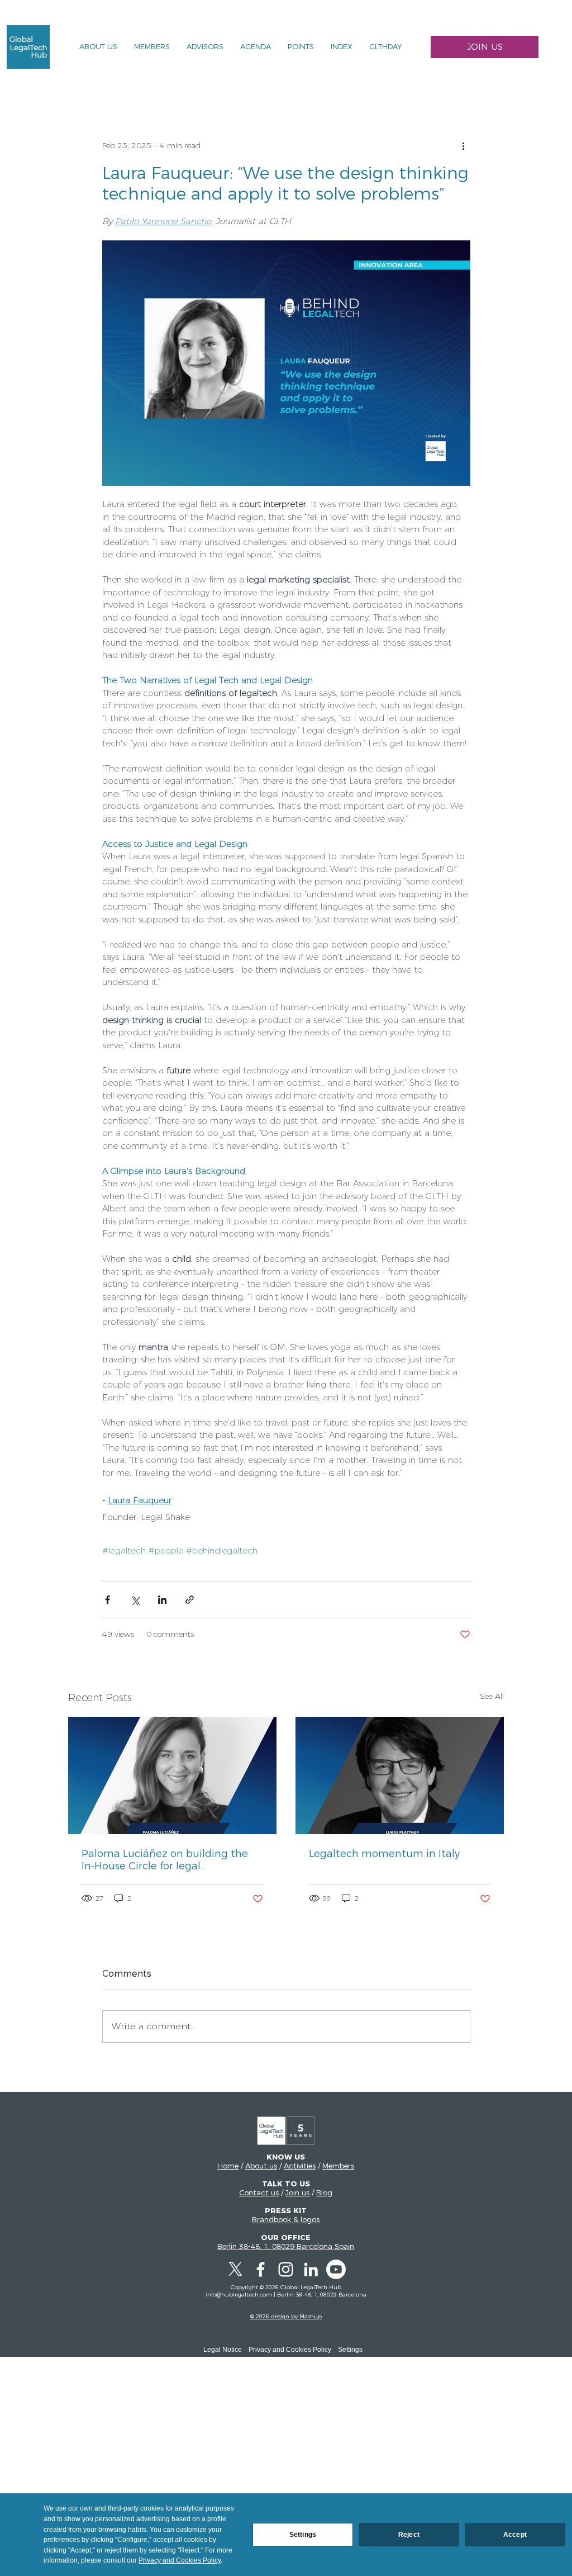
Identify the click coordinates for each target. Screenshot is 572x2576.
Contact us (259, 2193)
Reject (409, 2535)
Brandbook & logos (286, 2219)
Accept (515, 2535)
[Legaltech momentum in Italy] (400, 1775)
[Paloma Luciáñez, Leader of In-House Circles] (172, 1775)
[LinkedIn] (311, 2269)
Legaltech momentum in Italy (384, 1854)
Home (228, 2166)
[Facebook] (261, 2269)
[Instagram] (286, 2269)
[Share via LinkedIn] (162, 1600)
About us (261, 2166)
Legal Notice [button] (223, 2350)
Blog (324, 2193)
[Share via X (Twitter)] (135, 1600)
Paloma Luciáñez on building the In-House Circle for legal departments (165, 1860)
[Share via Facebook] (108, 1600)
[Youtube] (336, 2269)
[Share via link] (190, 1600)
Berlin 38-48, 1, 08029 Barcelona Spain (286, 2246)
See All (492, 1696)
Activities (300, 2166)
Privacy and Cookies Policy (180, 2560)
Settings (303, 2535)
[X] (235, 2269)
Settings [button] (350, 2350)
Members (338, 2166)
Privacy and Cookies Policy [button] (290, 2350)
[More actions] (464, 146)
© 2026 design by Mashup (286, 2316)
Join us (297, 2193)
